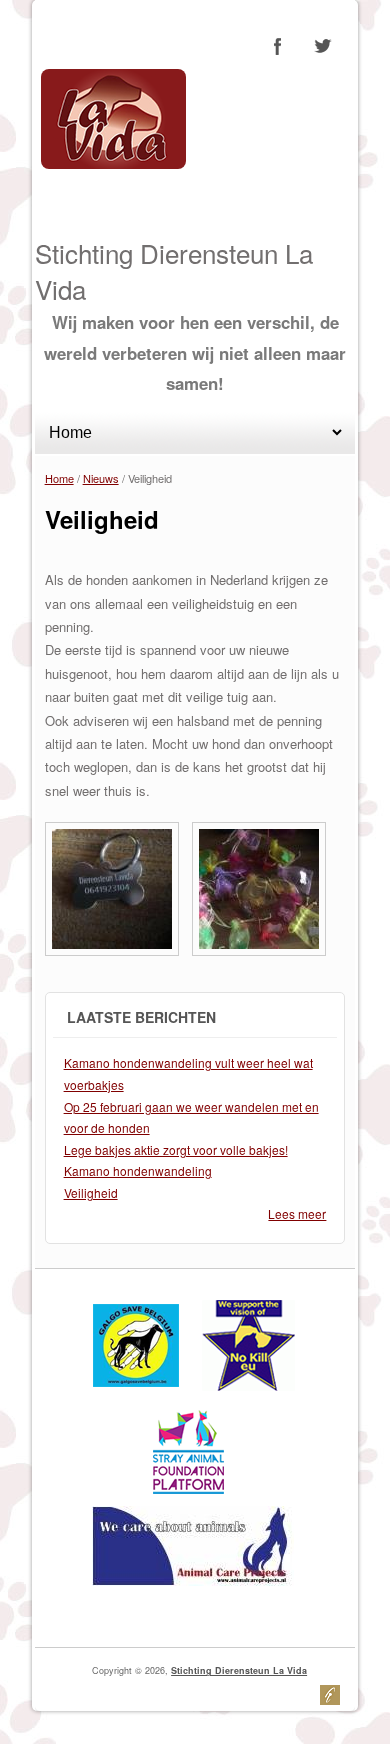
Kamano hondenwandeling (138, 1170)
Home (59, 478)
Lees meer (297, 1213)
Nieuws (101, 478)
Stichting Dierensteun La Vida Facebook (278, 46)
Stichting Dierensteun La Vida (239, 1670)
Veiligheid (91, 1192)
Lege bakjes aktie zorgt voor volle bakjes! (176, 1149)
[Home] (113, 163)
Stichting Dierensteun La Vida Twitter (322, 46)
